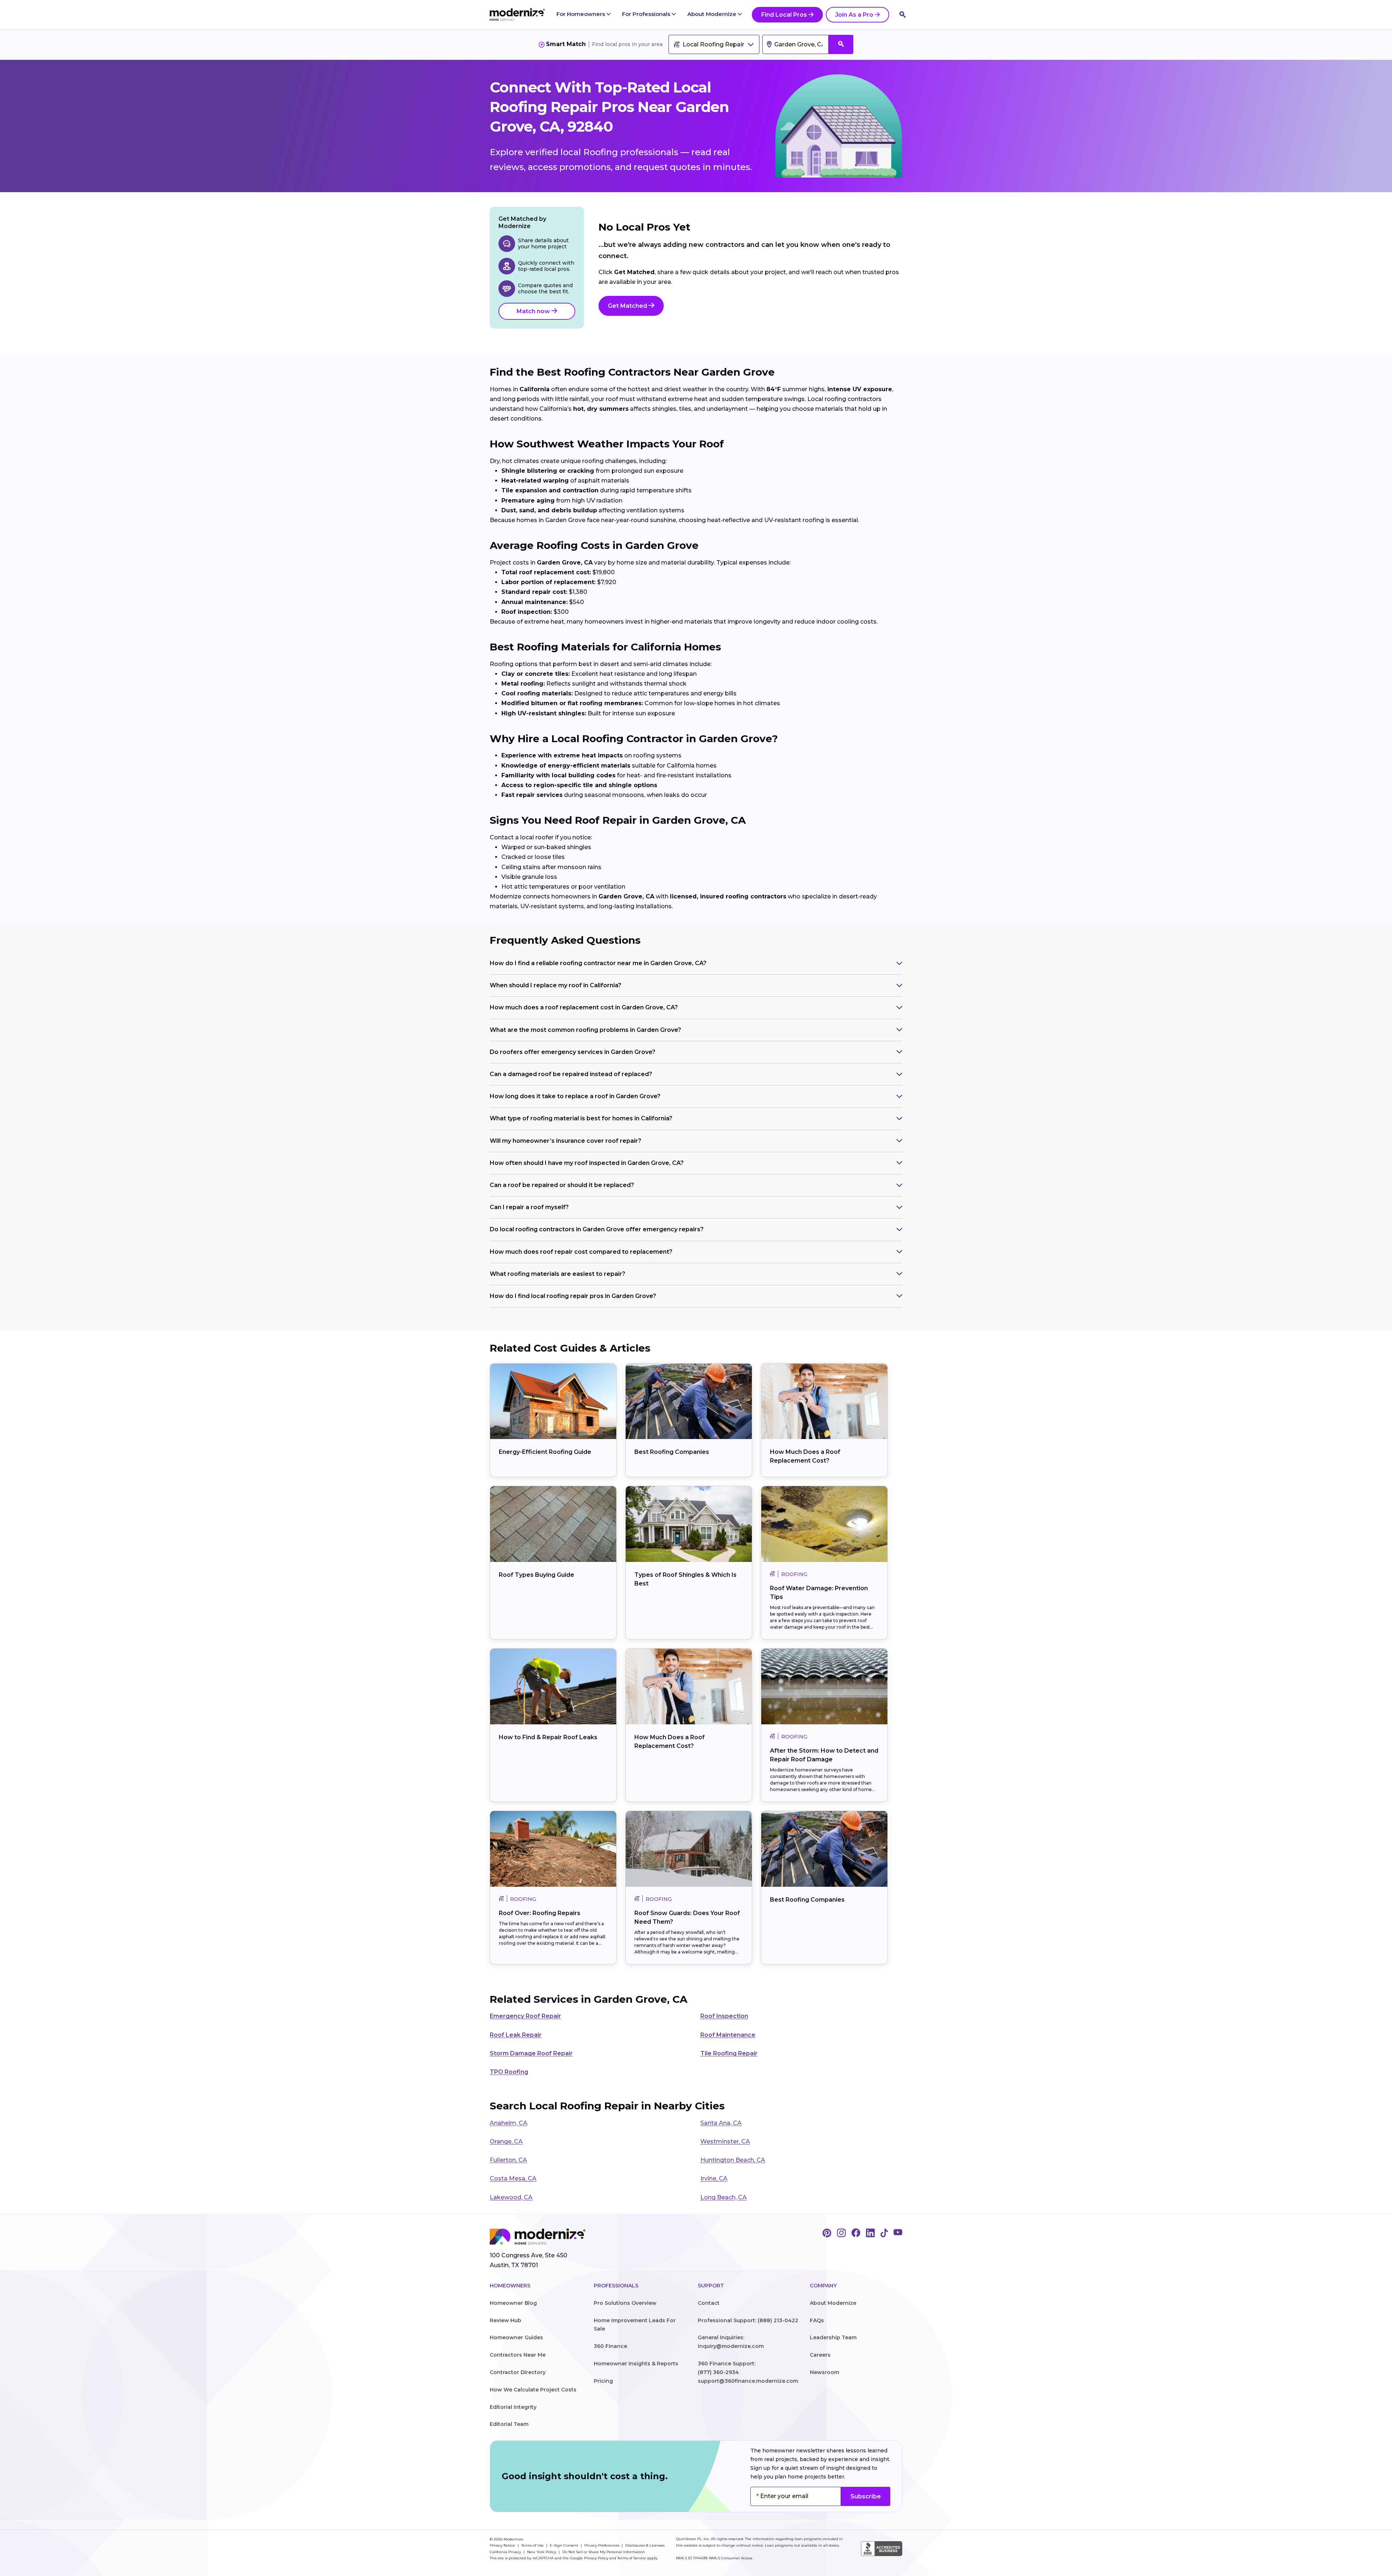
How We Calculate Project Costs (533, 2390)
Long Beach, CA (724, 2197)
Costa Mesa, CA (513, 2178)
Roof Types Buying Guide (536, 1575)
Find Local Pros (784, 15)
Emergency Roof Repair (525, 2016)
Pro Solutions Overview (625, 2303)
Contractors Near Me (518, 2355)
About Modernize (712, 14)
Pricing (603, 2381)
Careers (820, 2355)
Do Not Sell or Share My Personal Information (604, 2552)
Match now (534, 311)
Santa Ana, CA (721, 2123)
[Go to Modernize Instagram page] (841, 2233)
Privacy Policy (596, 2558)
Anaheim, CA (509, 2123)
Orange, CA (506, 2141)
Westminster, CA (725, 2141)
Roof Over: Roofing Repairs (540, 1913)
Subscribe (866, 2496)
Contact (709, 2303)
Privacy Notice (503, 2545)
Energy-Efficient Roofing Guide (545, 1452)
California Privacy (506, 2552)
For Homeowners (581, 14)
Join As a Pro (854, 15)
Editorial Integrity (513, 2407)
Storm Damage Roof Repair (531, 2053)
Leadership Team (833, 2337)
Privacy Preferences (602, 2545)
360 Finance (610, 2346)
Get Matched (628, 306)
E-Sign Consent (565, 2545)
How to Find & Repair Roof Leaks (548, 1737)
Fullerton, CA (508, 2160)
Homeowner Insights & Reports (636, 2364)
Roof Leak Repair (516, 2035)
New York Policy (542, 2552)
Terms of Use (533, 2545)
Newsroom (825, 2372)
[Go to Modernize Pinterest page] (827, 2233)
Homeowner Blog (513, 2303)
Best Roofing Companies (672, 1452)
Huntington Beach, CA (733, 2160)
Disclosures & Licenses (645, 2545)
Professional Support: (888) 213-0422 (748, 2320)
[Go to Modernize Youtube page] (898, 2233)
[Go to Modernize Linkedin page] (870, 2233)
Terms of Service (632, 2558)
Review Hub (506, 2320)
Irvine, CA (714, 2178)
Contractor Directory (518, 2372)
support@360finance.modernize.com (748, 2381)
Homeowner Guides (516, 2337)
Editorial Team (509, 2424)
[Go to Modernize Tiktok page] (884, 2233)
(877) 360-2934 (718, 2372)
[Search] (903, 15)
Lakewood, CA (511, 2197)
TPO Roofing (509, 2072)
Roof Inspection (724, 2016)
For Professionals (647, 14)
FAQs (817, 2320)
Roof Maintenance (728, 2035)
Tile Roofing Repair (729, 2053)
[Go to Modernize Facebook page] (856, 2233)
